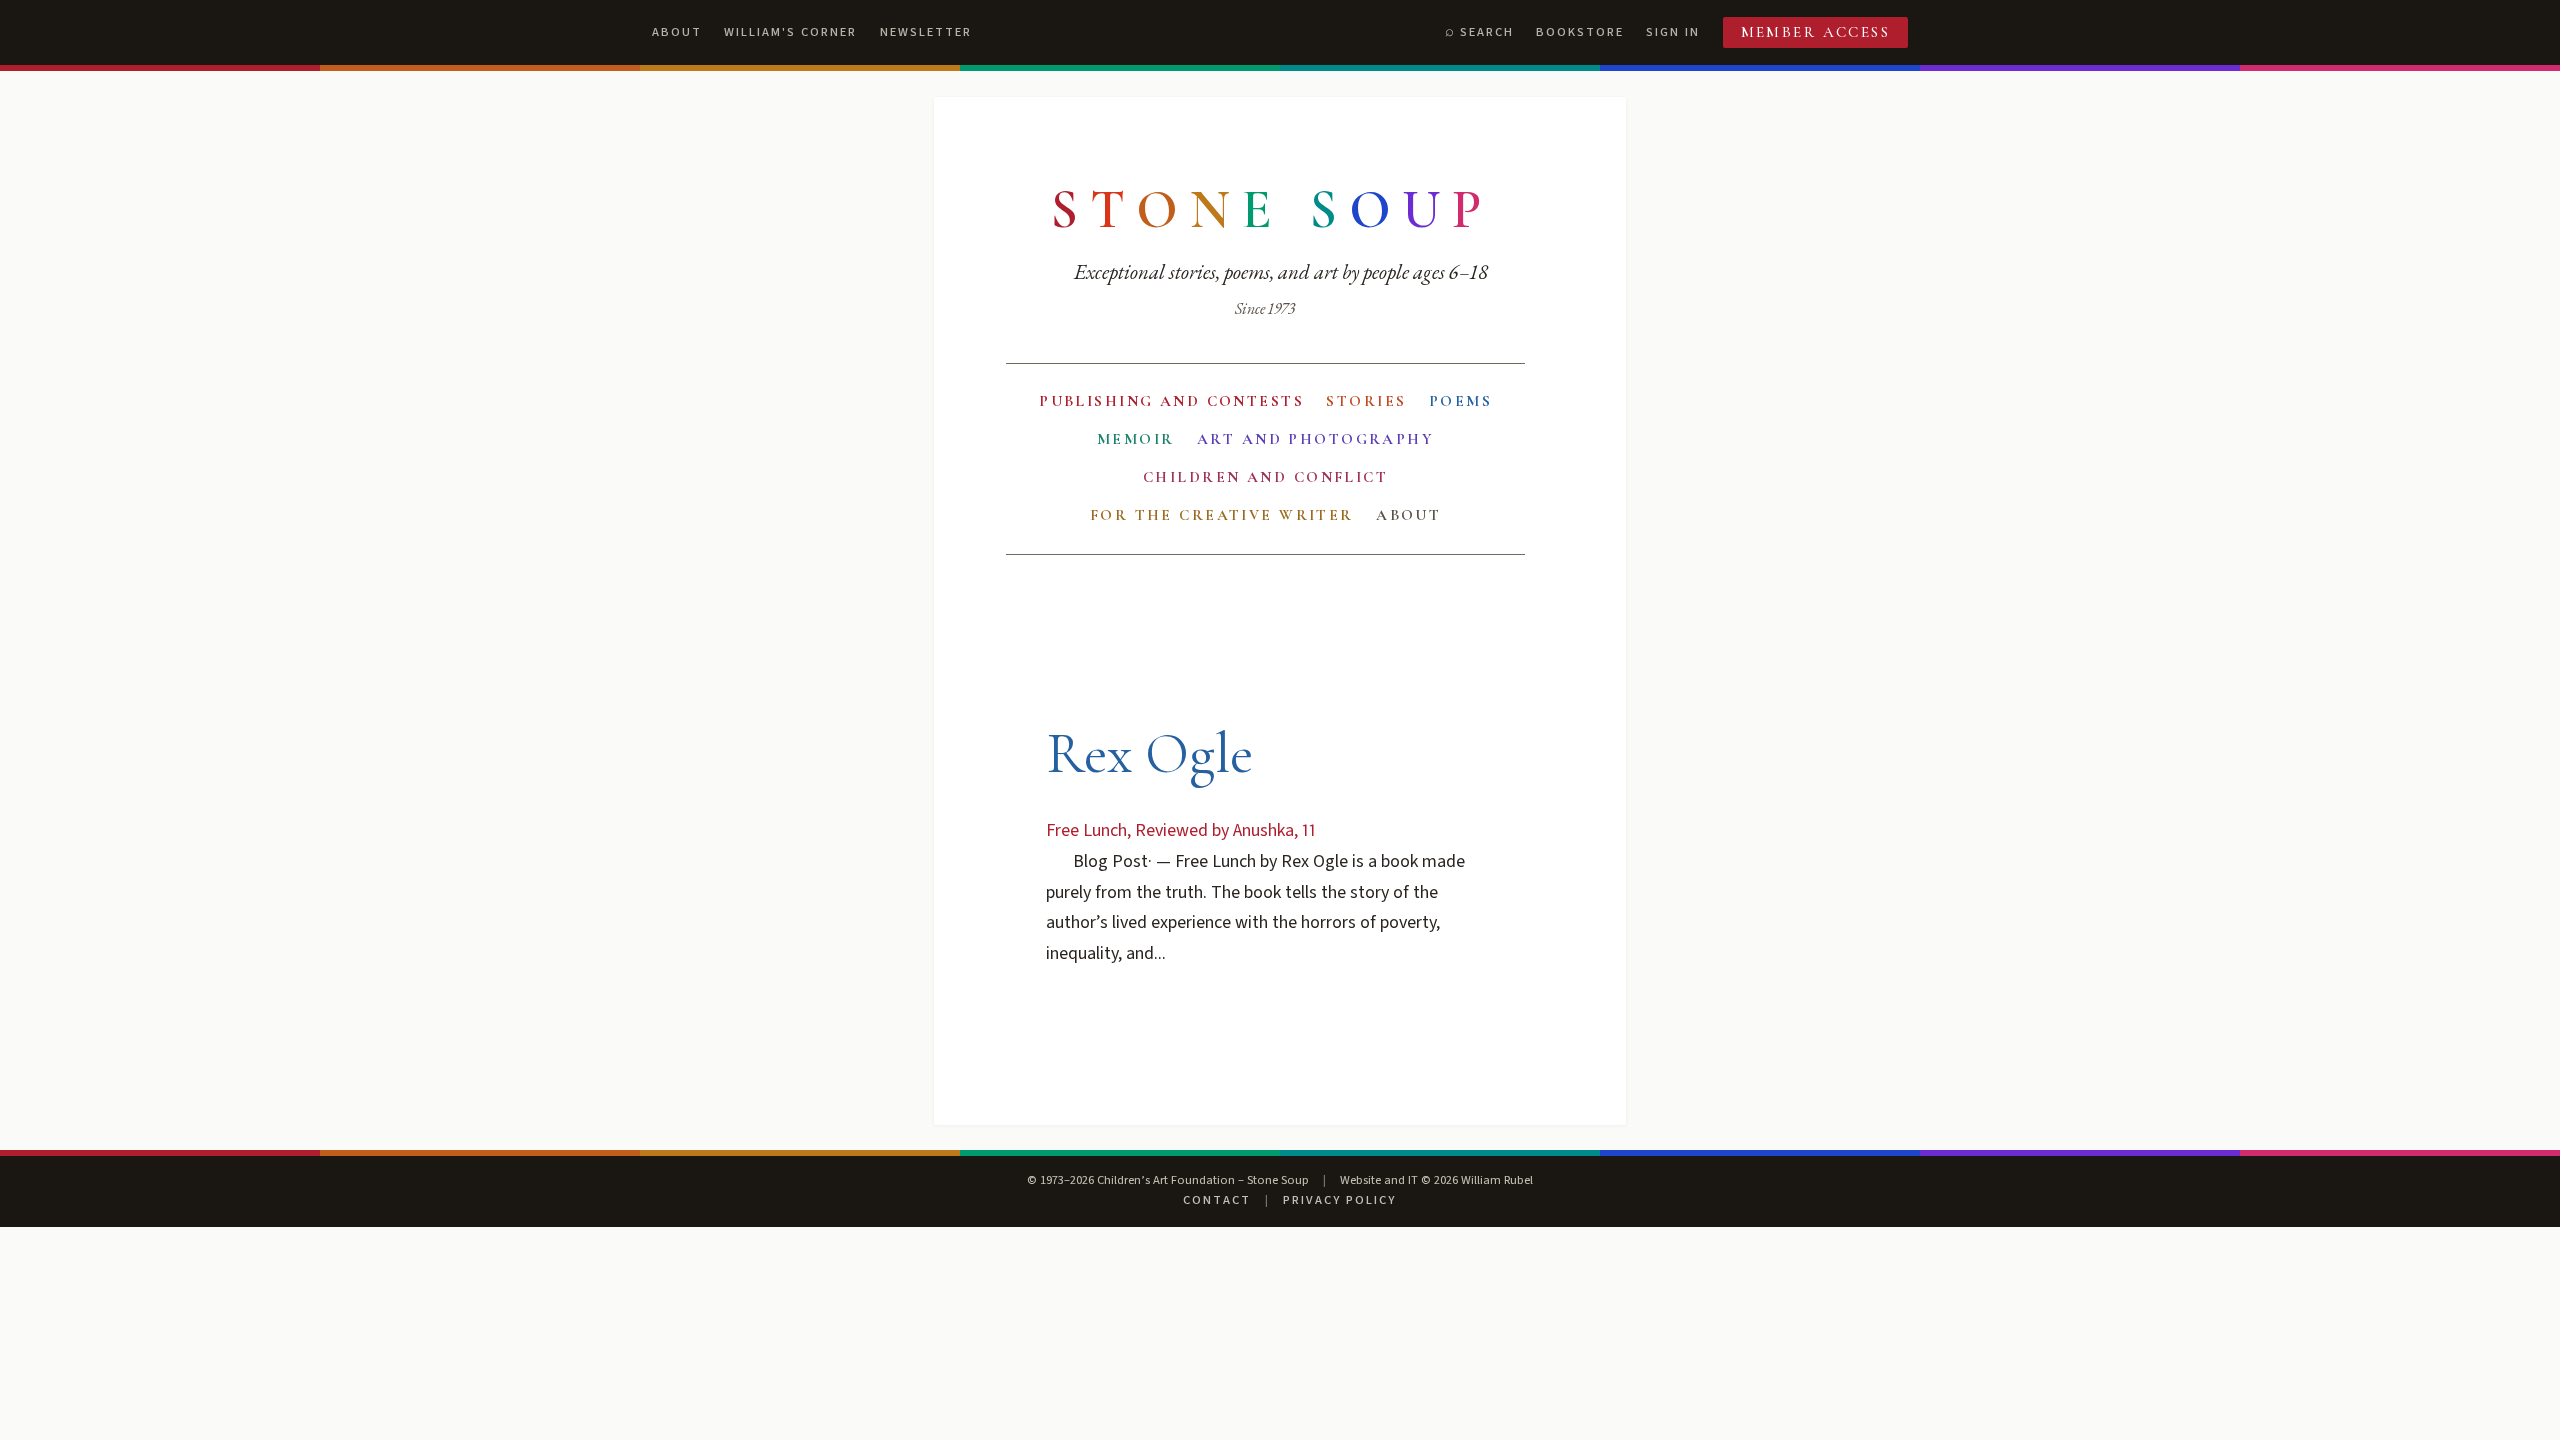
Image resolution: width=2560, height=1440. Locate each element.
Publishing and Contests (1171, 401)
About (677, 32)
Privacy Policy (1339, 1200)
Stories (1366, 401)
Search (1487, 32)
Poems (1460, 401)
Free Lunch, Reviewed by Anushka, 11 (1181, 830)
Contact (1217, 1200)
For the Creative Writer (1222, 515)
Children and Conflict (1265, 477)
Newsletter (926, 32)
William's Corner (790, 32)
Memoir (1136, 439)
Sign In (1673, 32)
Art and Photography (1315, 439)
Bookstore (1580, 32)
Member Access (1816, 32)
